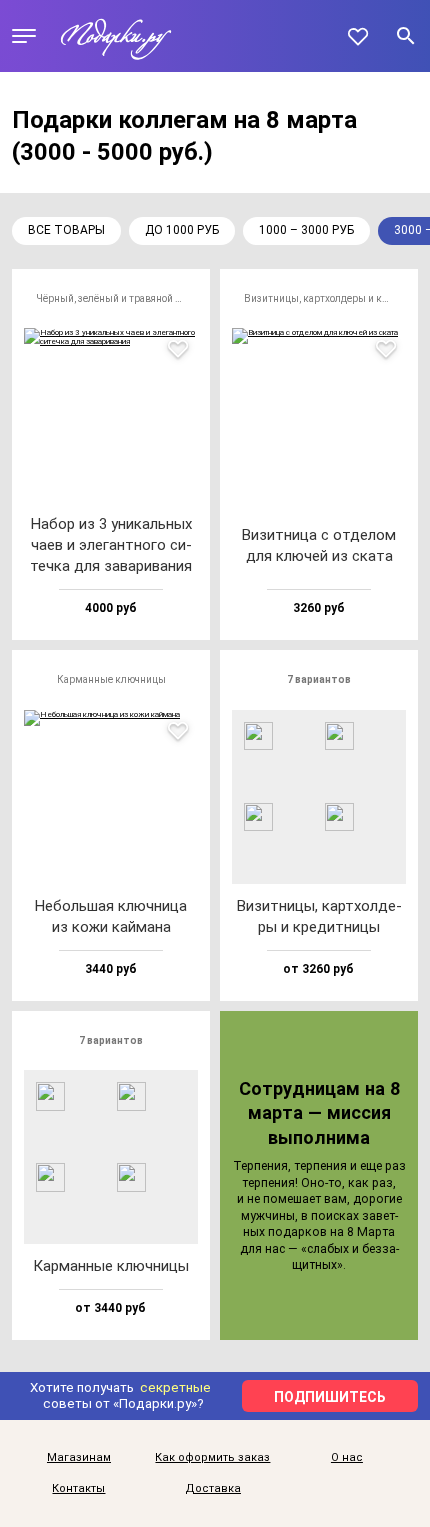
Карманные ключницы (111, 679)
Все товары (66, 230)
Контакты (78, 1489)
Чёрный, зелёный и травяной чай (113, 298)
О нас (347, 1458)
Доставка (213, 1489)
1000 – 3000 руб (306, 230)
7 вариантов (319, 679)
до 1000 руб (182, 230)
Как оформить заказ (212, 1458)
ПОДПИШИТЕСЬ (330, 1397)
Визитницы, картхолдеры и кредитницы (325, 298)
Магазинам (79, 1458)
